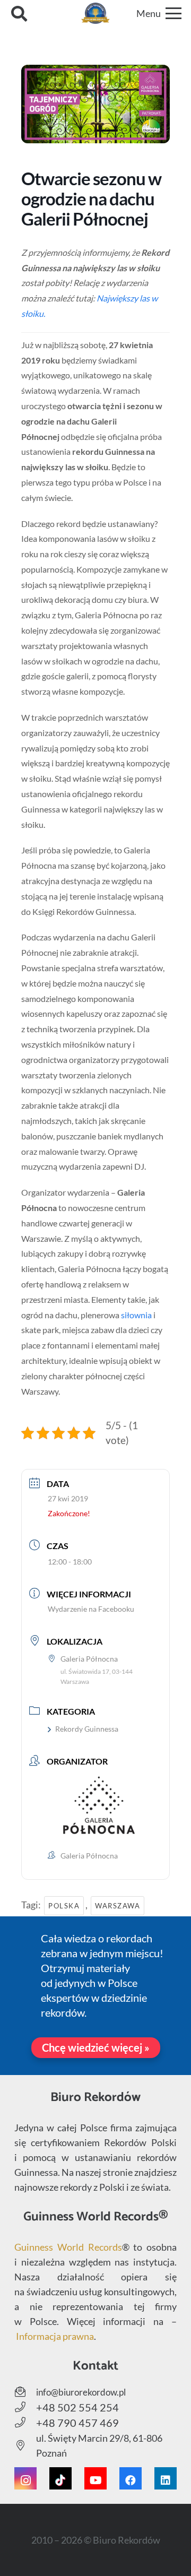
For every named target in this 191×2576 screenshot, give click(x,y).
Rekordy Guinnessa (87, 1729)
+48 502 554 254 (77, 2407)
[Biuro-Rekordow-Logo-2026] (96, 13)
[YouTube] (95, 2478)
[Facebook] (131, 2478)
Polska (64, 1906)
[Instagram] (25, 2478)
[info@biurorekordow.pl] (25, 2392)
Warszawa (118, 1906)
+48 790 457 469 (77, 2423)
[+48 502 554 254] (25, 2407)
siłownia (136, 1315)
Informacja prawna (55, 2336)
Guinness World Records (68, 2247)
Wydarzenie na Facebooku (91, 1609)
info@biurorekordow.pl (81, 2392)
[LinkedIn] (166, 2478)
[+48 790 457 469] (25, 2423)
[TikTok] (60, 2478)
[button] (19, 13)
